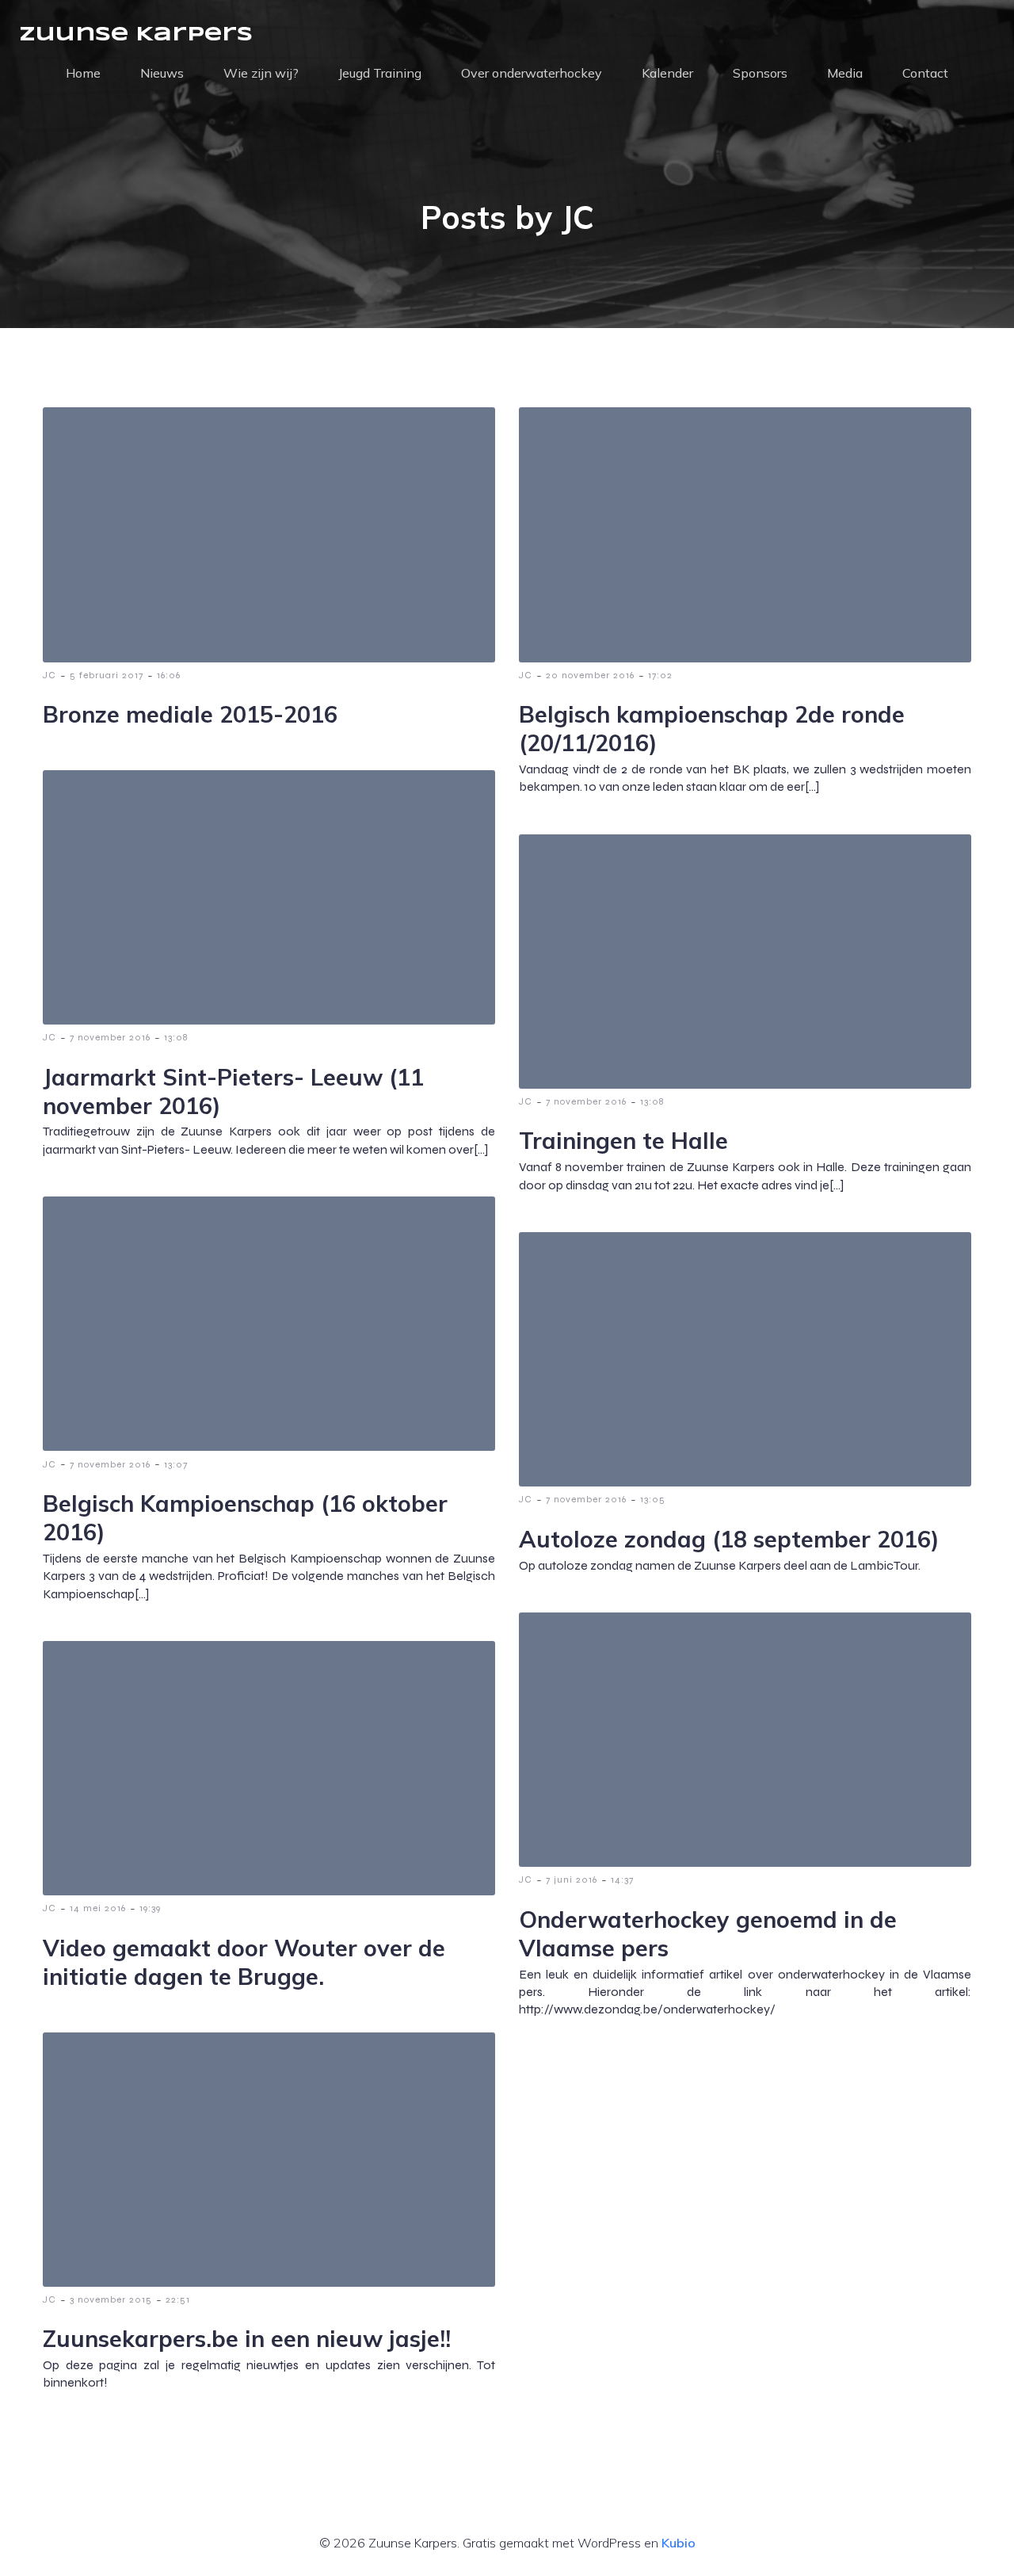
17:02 (660, 675)
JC (50, 675)
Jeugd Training (380, 73)
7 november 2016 (110, 1037)
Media (845, 73)
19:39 (150, 1908)
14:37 (622, 1880)
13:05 (653, 1499)
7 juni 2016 (572, 1880)
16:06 (169, 675)
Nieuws (162, 73)
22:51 (178, 2299)
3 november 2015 (111, 2299)
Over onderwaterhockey (532, 73)
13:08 (176, 1037)
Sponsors (760, 73)
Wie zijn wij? (261, 73)
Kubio (679, 2543)
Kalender (667, 73)
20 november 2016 (590, 675)
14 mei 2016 (98, 1908)
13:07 (176, 1464)
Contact (925, 73)
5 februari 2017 (107, 675)
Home (83, 73)
